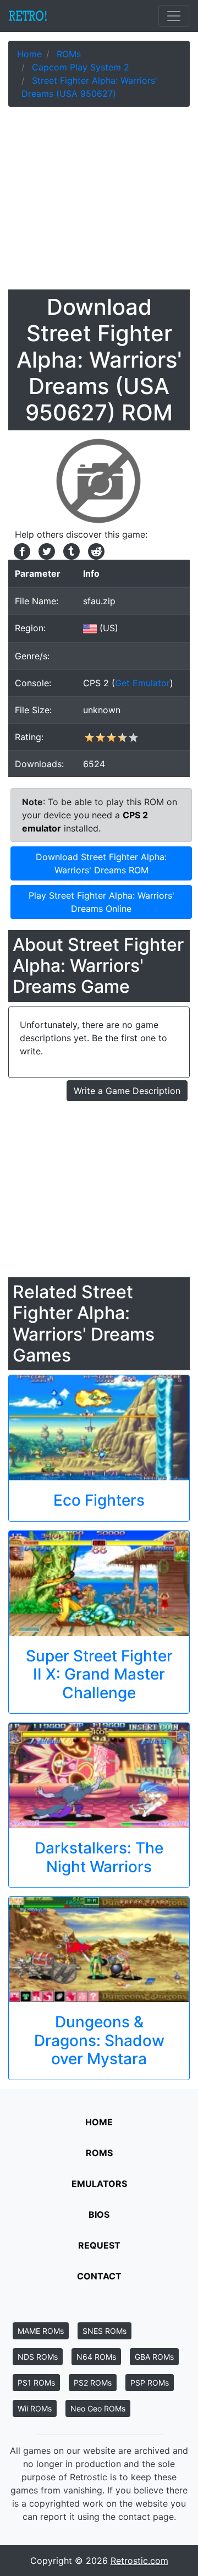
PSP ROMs (150, 2383)
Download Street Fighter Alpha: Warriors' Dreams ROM (101, 863)
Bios (99, 2214)
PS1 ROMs (36, 2383)
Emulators (99, 2184)
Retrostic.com (139, 2561)
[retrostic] (28, 16)
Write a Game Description (127, 1091)
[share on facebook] (21, 550)
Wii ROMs (35, 2408)
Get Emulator (142, 683)
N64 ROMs (96, 2357)
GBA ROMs (154, 2357)
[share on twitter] (45, 550)
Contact (99, 2276)
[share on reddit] (94, 550)
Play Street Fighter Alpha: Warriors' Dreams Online (101, 902)
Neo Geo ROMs (98, 2408)
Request (99, 2245)
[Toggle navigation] (174, 16)
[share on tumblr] (70, 550)
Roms (99, 2153)
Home (99, 2122)
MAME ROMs (41, 2331)
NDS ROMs (38, 2357)
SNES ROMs (105, 2331)
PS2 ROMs (93, 2383)
